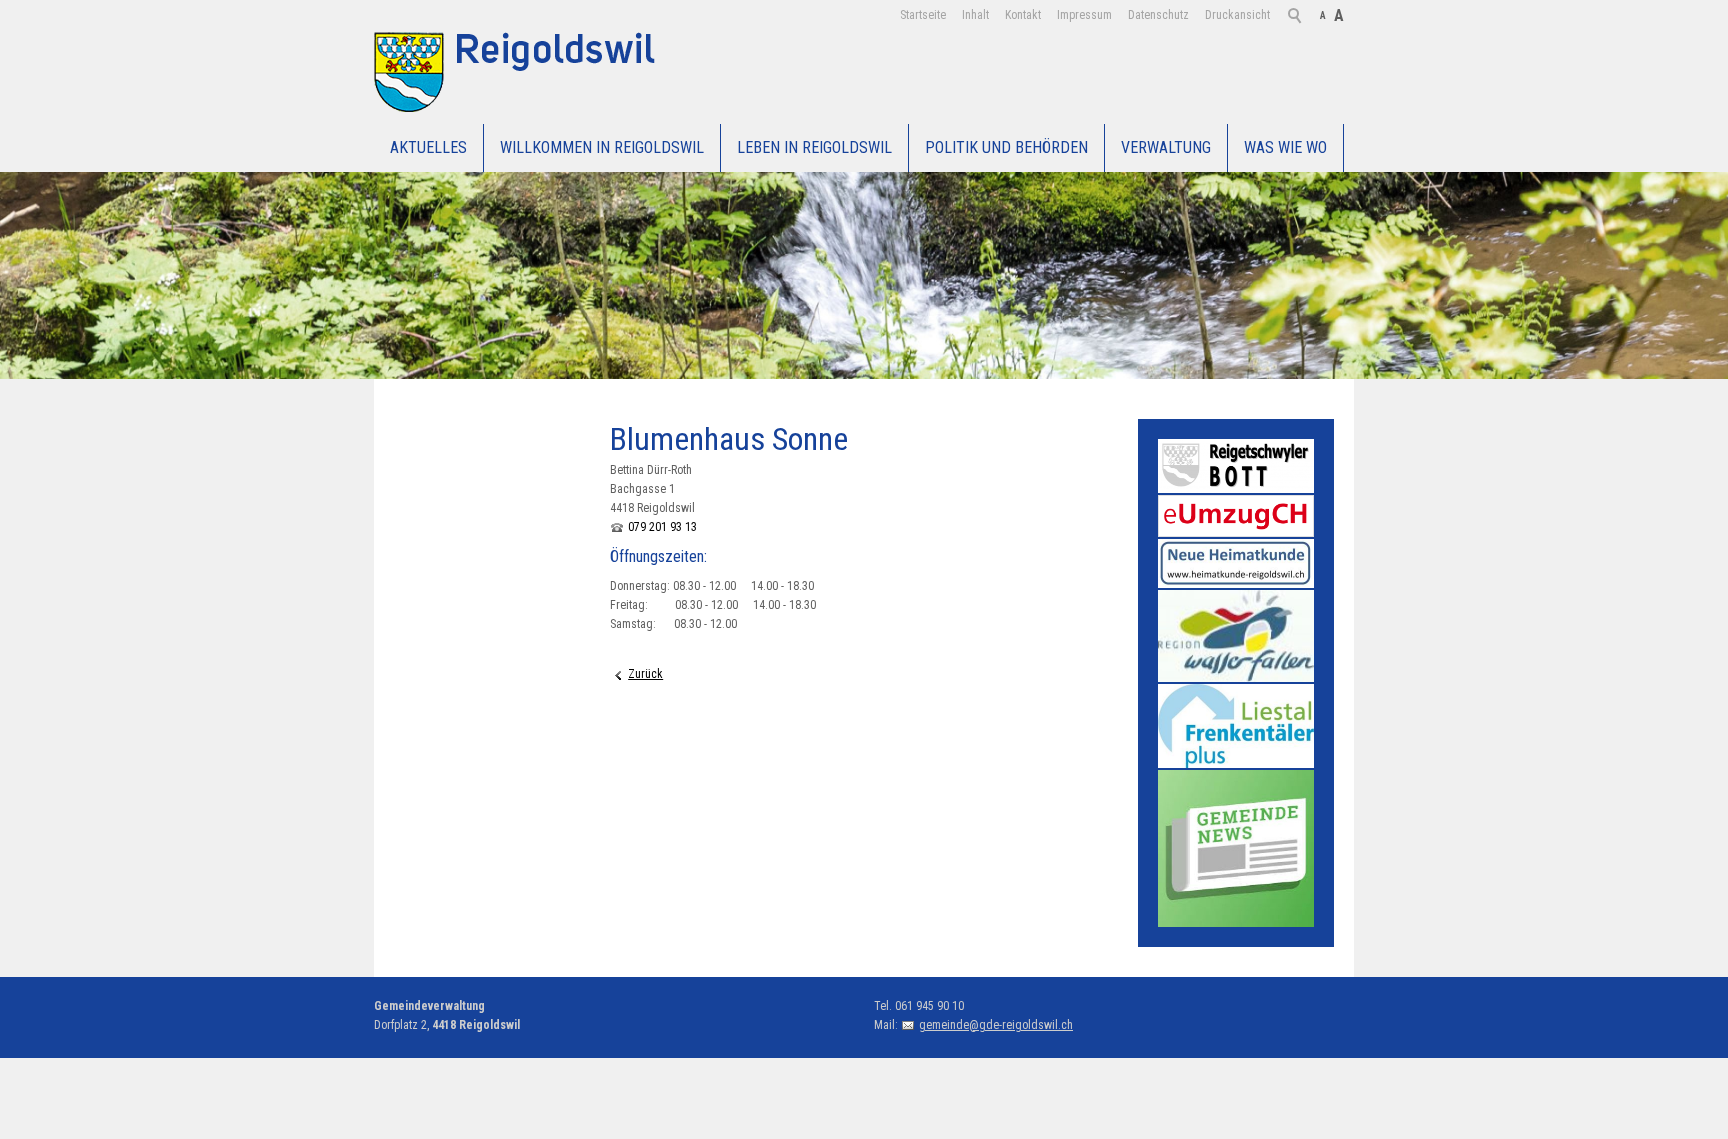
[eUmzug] (1236, 516)
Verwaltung (1166, 147)
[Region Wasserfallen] (1236, 636)
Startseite (923, 15)
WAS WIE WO (1285, 147)
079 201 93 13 (662, 527)
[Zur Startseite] (521, 72)
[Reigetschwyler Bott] (1236, 466)
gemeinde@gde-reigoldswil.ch (996, 1025)
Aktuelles (428, 147)
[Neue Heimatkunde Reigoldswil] (1236, 563)
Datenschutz (1158, 15)
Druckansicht (1237, 15)
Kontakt (1023, 15)
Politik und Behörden (1006, 147)
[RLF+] (1236, 726)
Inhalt (975, 15)
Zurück (645, 674)
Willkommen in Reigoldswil (602, 147)
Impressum (1084, 15)
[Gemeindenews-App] (1236, 848)
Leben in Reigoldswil (814, 147)
